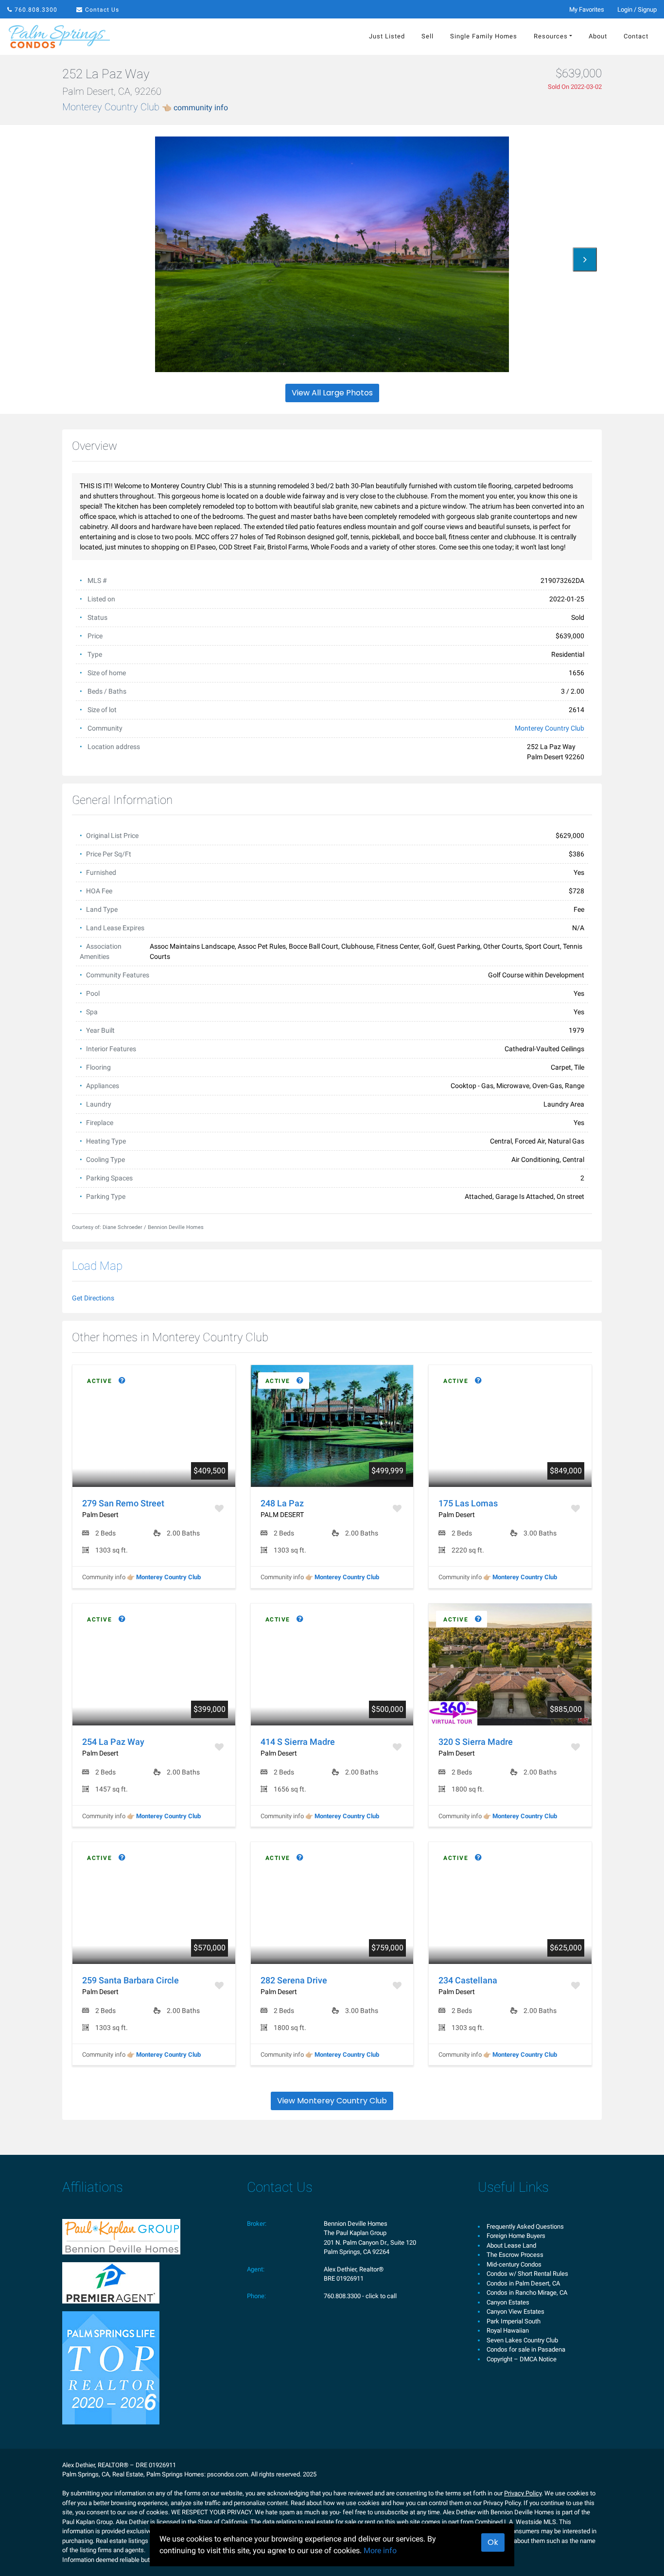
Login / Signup (637, 9)
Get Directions (93, 1298)
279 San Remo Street (123, 1503)
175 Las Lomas (468, 1503)
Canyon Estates (508, 2302)
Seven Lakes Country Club (522, 2340)
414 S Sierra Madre (298, 1742)
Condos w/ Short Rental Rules (527, 2274)
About (598, 36)
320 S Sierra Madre (476, 1742)
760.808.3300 (36, 10)
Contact (636, 36)
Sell (428, 36)
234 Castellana (468, 1980)
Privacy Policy (523, 2493)
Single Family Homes (484, 36)
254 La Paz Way (113, 1742)
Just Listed (387, 36)
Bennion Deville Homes (356, 2224)
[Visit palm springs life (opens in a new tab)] (111, 2367)
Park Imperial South (514, 2321)
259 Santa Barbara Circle (131, 1980)
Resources (551, 36)
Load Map (97, 1266)
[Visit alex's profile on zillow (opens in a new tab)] (111, 2282)
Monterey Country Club (145, 107)
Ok (493, 2542)
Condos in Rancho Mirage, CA (527, 2293)
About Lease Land (511, 2245)
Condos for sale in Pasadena (526, 2349)
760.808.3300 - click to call (360, 2296)
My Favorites (587, 9)
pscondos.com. (228, 2474)
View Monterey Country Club (332, 2101)
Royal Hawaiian (508, 2330)
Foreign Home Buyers (516, 2236)
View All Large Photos (332, 393)
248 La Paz (282, 1503)
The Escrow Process (515, 2255)
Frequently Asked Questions (525, 2226)
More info (380, 2550)
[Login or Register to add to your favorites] (220, 1509)
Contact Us (102, 10)
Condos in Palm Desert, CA (523, 2283)
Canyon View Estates (515, 2312)
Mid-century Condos (514, 2264)
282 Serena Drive (294, 1980)
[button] (585, 259)
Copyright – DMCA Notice (522, 2359)
